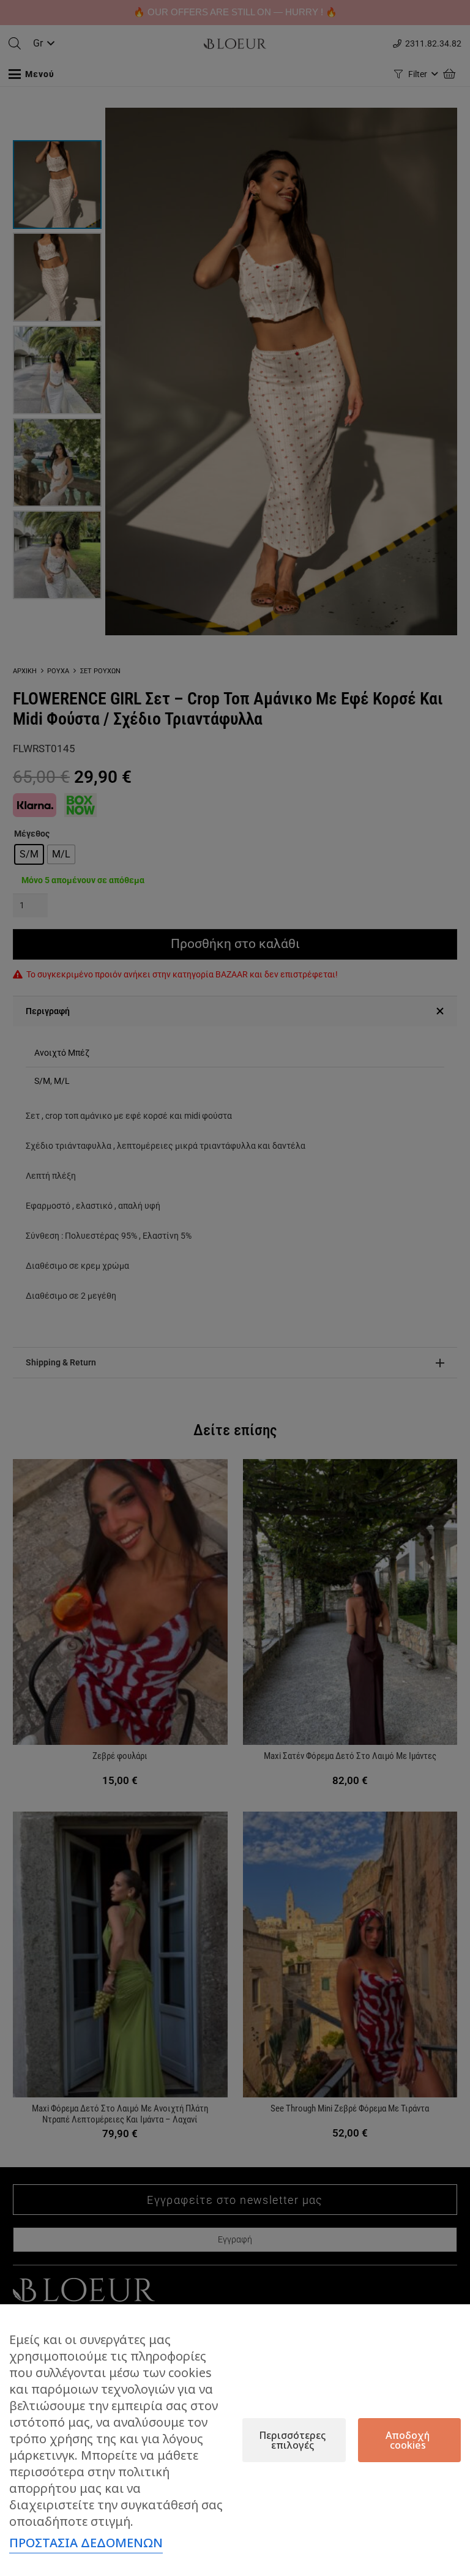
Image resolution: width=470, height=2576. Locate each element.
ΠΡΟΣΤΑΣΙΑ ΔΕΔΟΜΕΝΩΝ (86, 2543)
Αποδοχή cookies (408, 2440)
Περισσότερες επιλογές (292, 2440)
